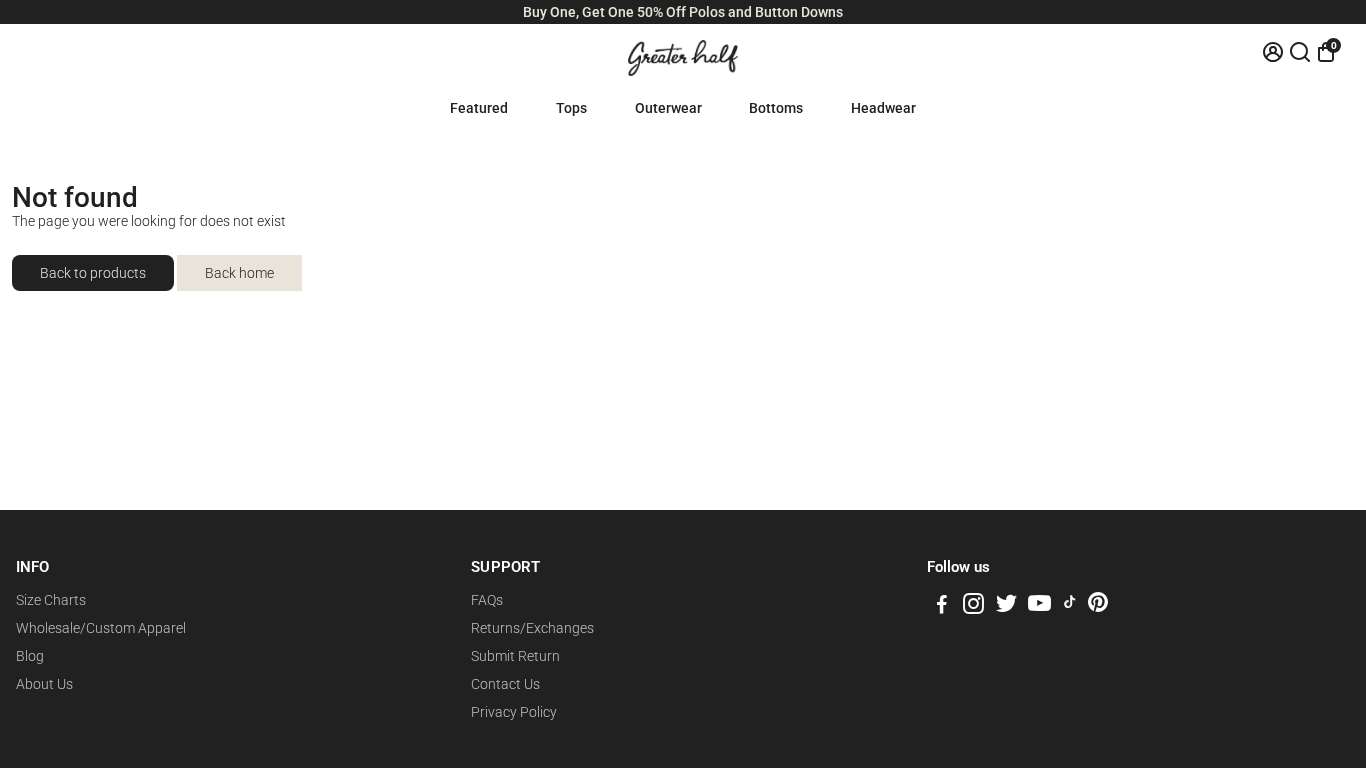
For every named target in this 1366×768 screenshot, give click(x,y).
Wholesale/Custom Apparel (101, 628)
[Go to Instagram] (973, 607)
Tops (571, 108)
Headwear (883, 108)
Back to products (93, 273)
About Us (44, 684)
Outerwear (668, 108)
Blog (30, 656)
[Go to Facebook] (942, 607)
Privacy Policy (514, 712)
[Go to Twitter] (1006, 607)
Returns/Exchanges (532, 628)
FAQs (487, 600)
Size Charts (51, 600)
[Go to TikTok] (1070, 607)
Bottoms (776, 108)
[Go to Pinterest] (1098, 607)
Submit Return (515, 656)
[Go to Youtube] (1039, 607)
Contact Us (505, 684)
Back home (239, 273)
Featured (479, 108)
